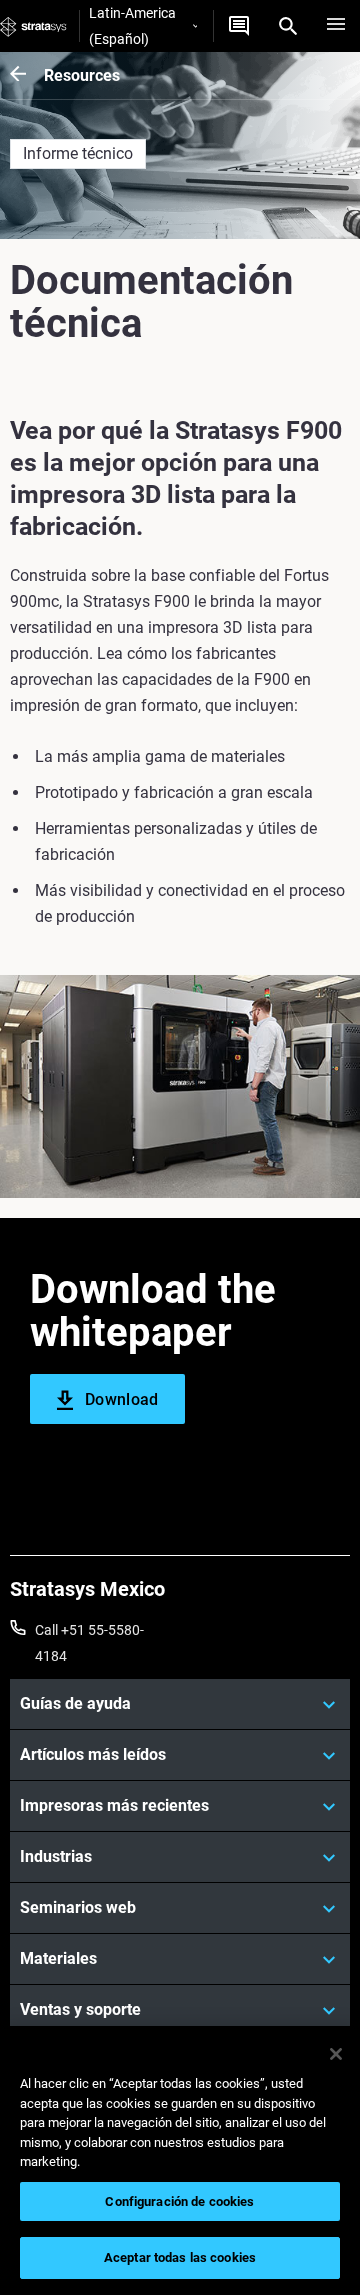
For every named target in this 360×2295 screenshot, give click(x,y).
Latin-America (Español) (132, 26)
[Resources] (27, 75)
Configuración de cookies (179, 2201)
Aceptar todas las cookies (180, 2257)
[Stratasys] (33, 26)
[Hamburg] (336, 26)
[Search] (288, 26)
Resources (82, 75)
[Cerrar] (336, 2054)
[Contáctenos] (239, 26)
